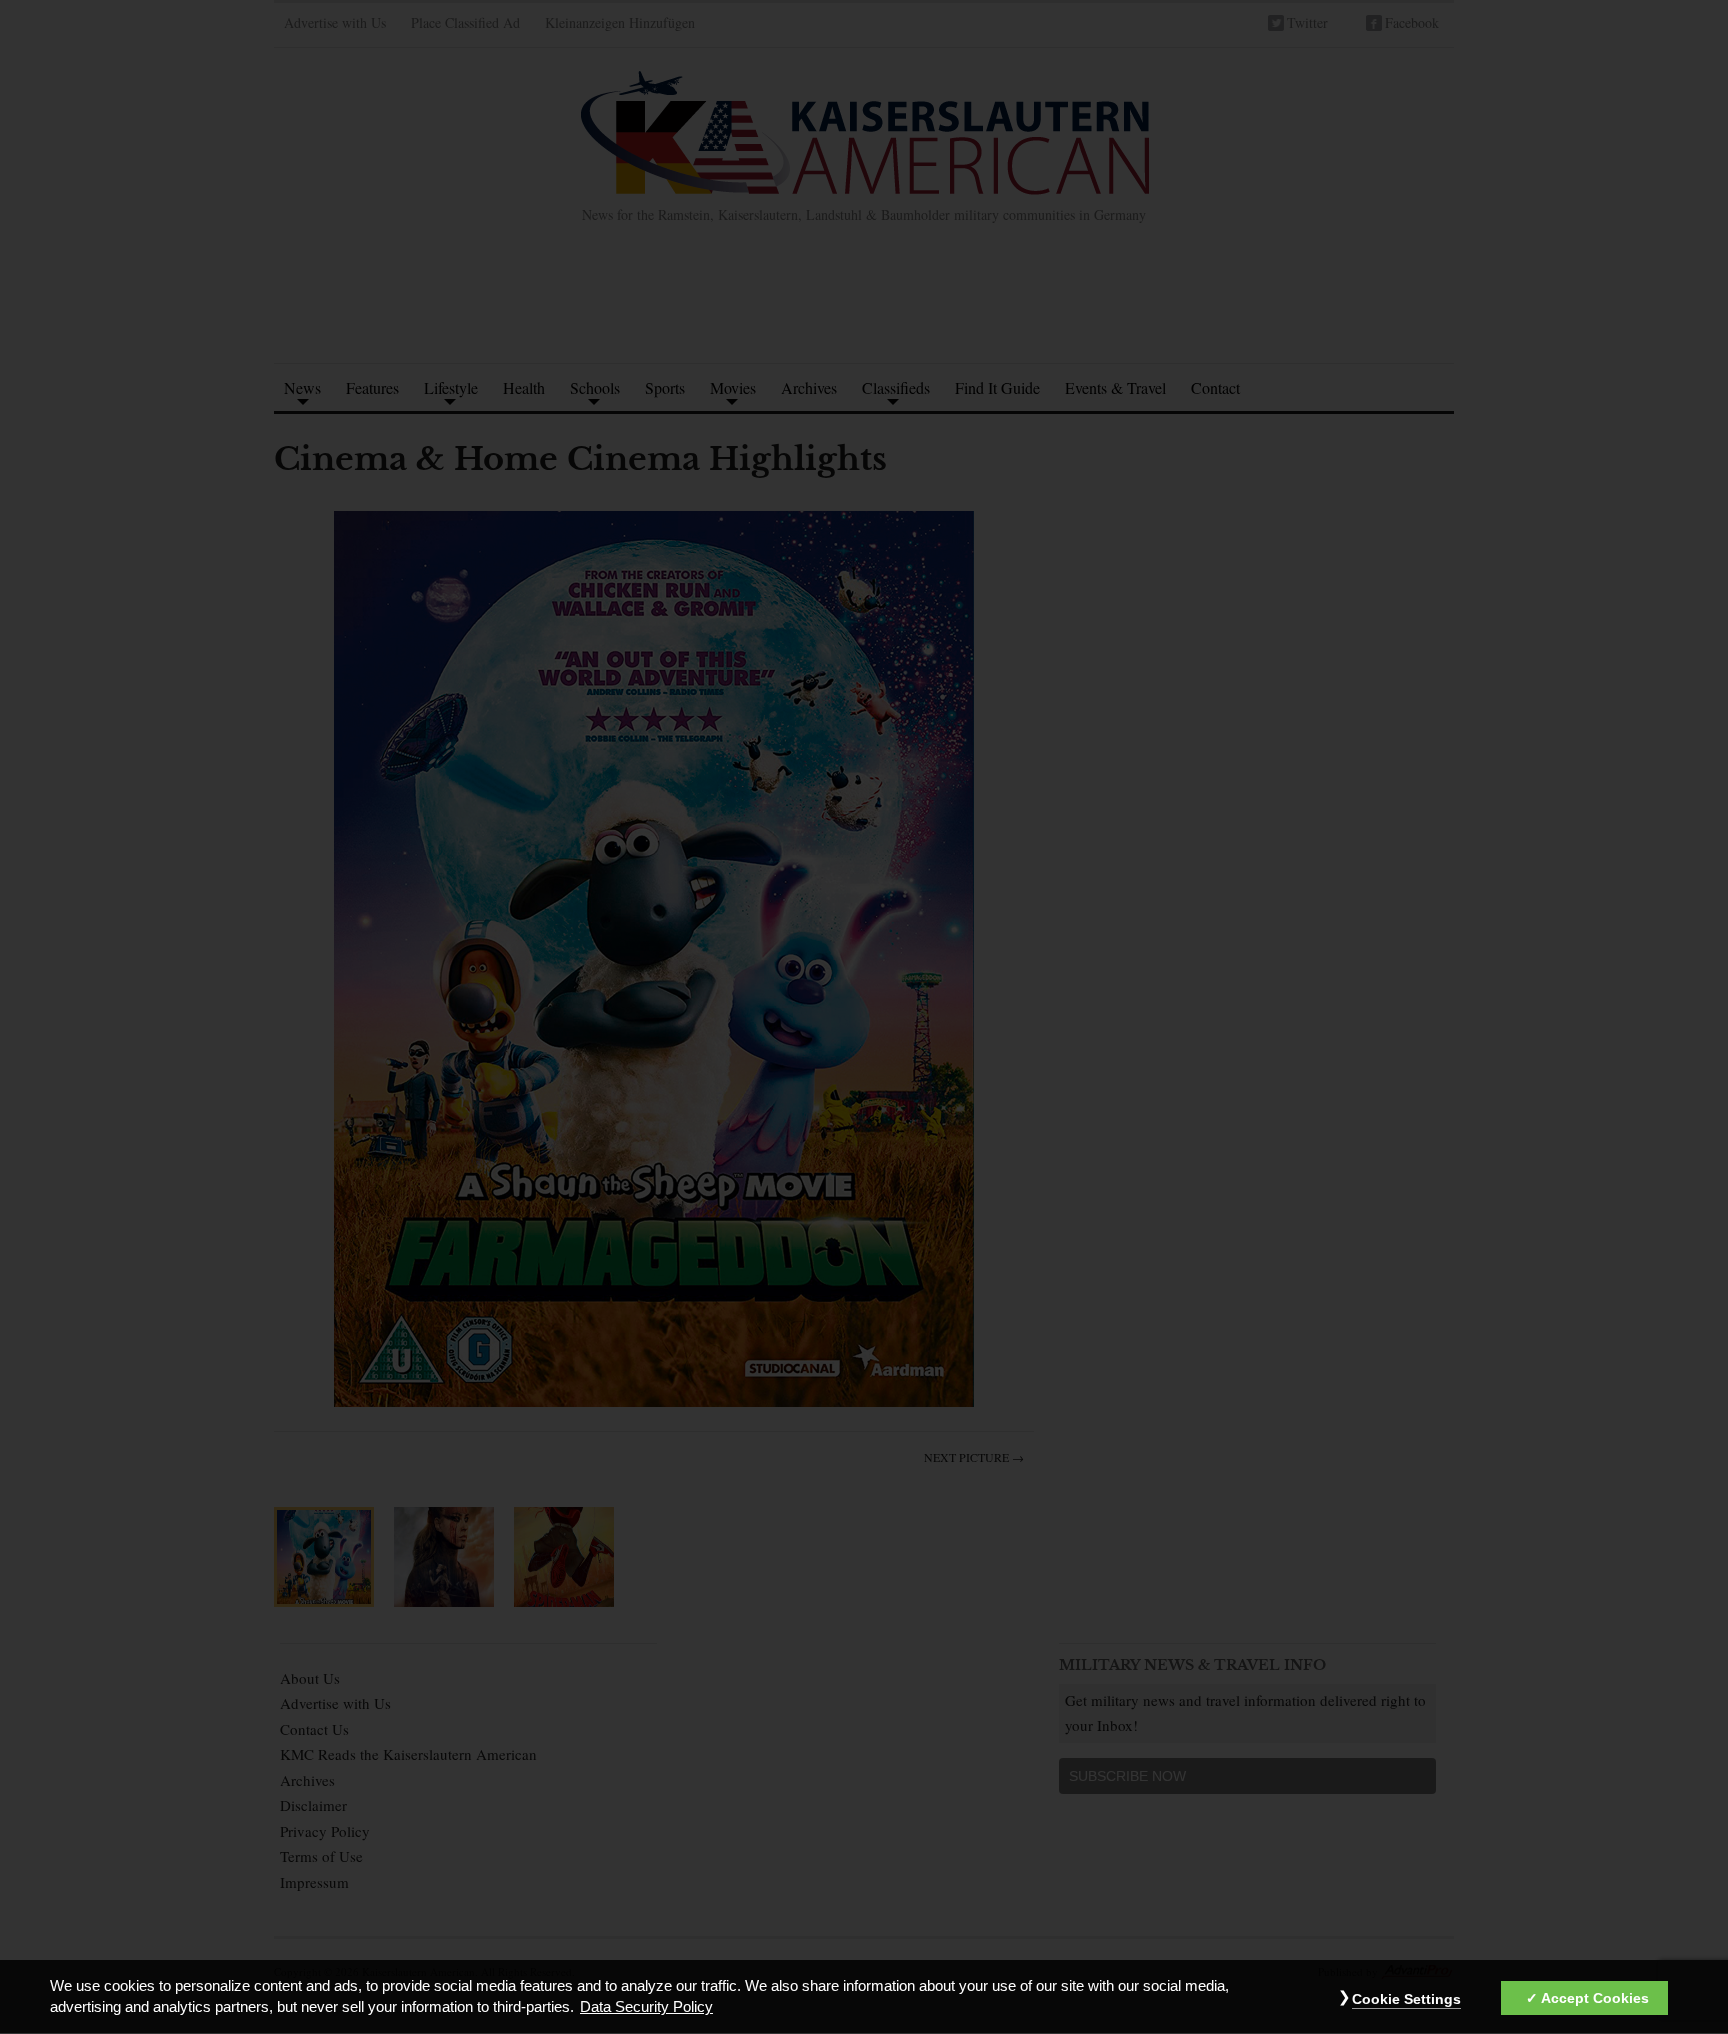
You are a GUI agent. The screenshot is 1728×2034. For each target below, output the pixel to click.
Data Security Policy (646, 2008)
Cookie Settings (1406, 1999)
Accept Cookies (1595, 1998)
